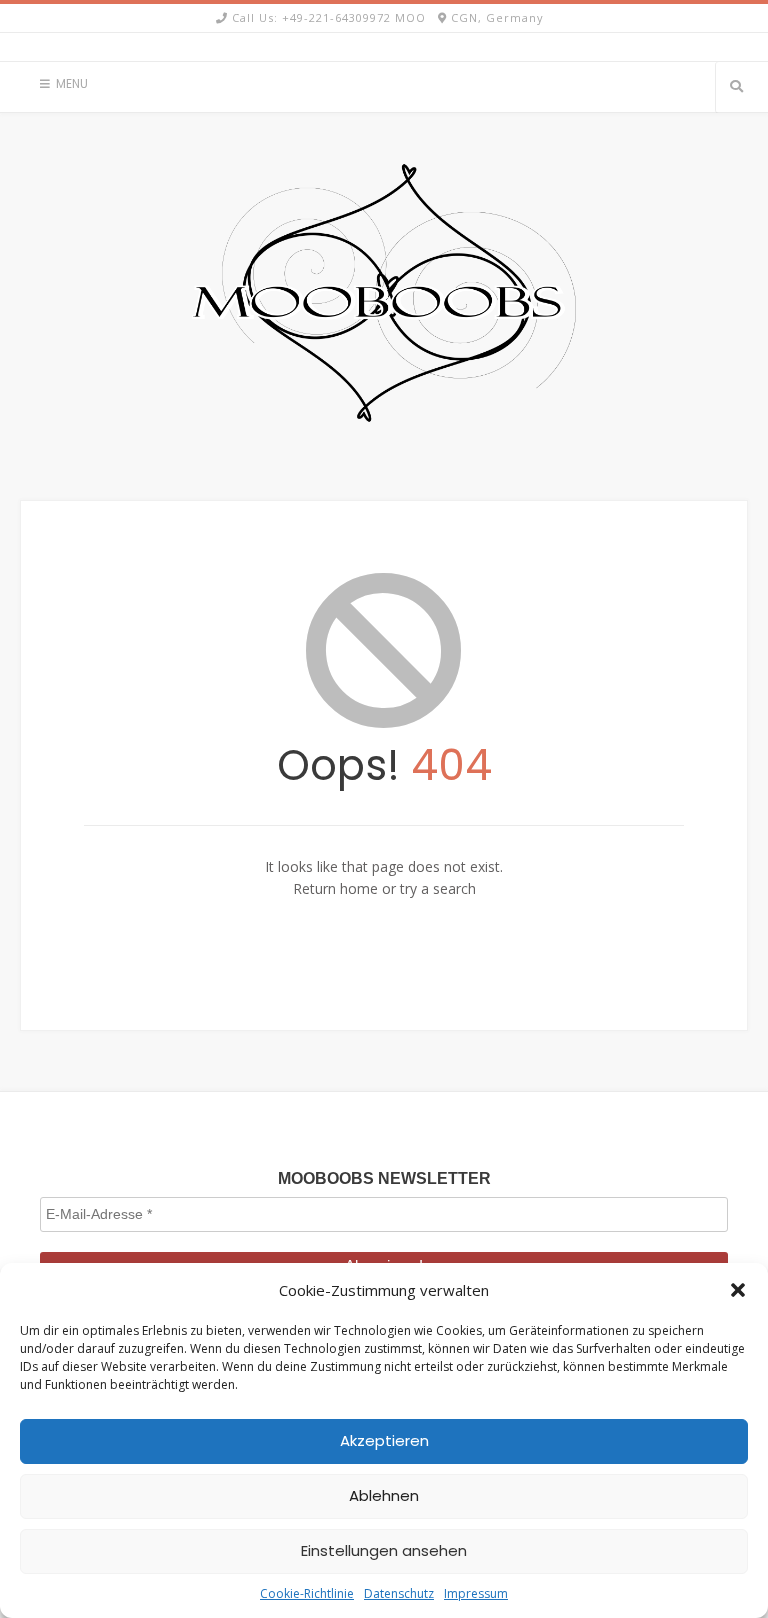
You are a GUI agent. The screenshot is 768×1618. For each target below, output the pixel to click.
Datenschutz (399, 1593)
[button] (738, 1290)
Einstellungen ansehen (384, 1550)
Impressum (476, 1593)
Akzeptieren (384, 1440)
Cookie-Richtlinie (307, 1593)
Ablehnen (384, 1495)
